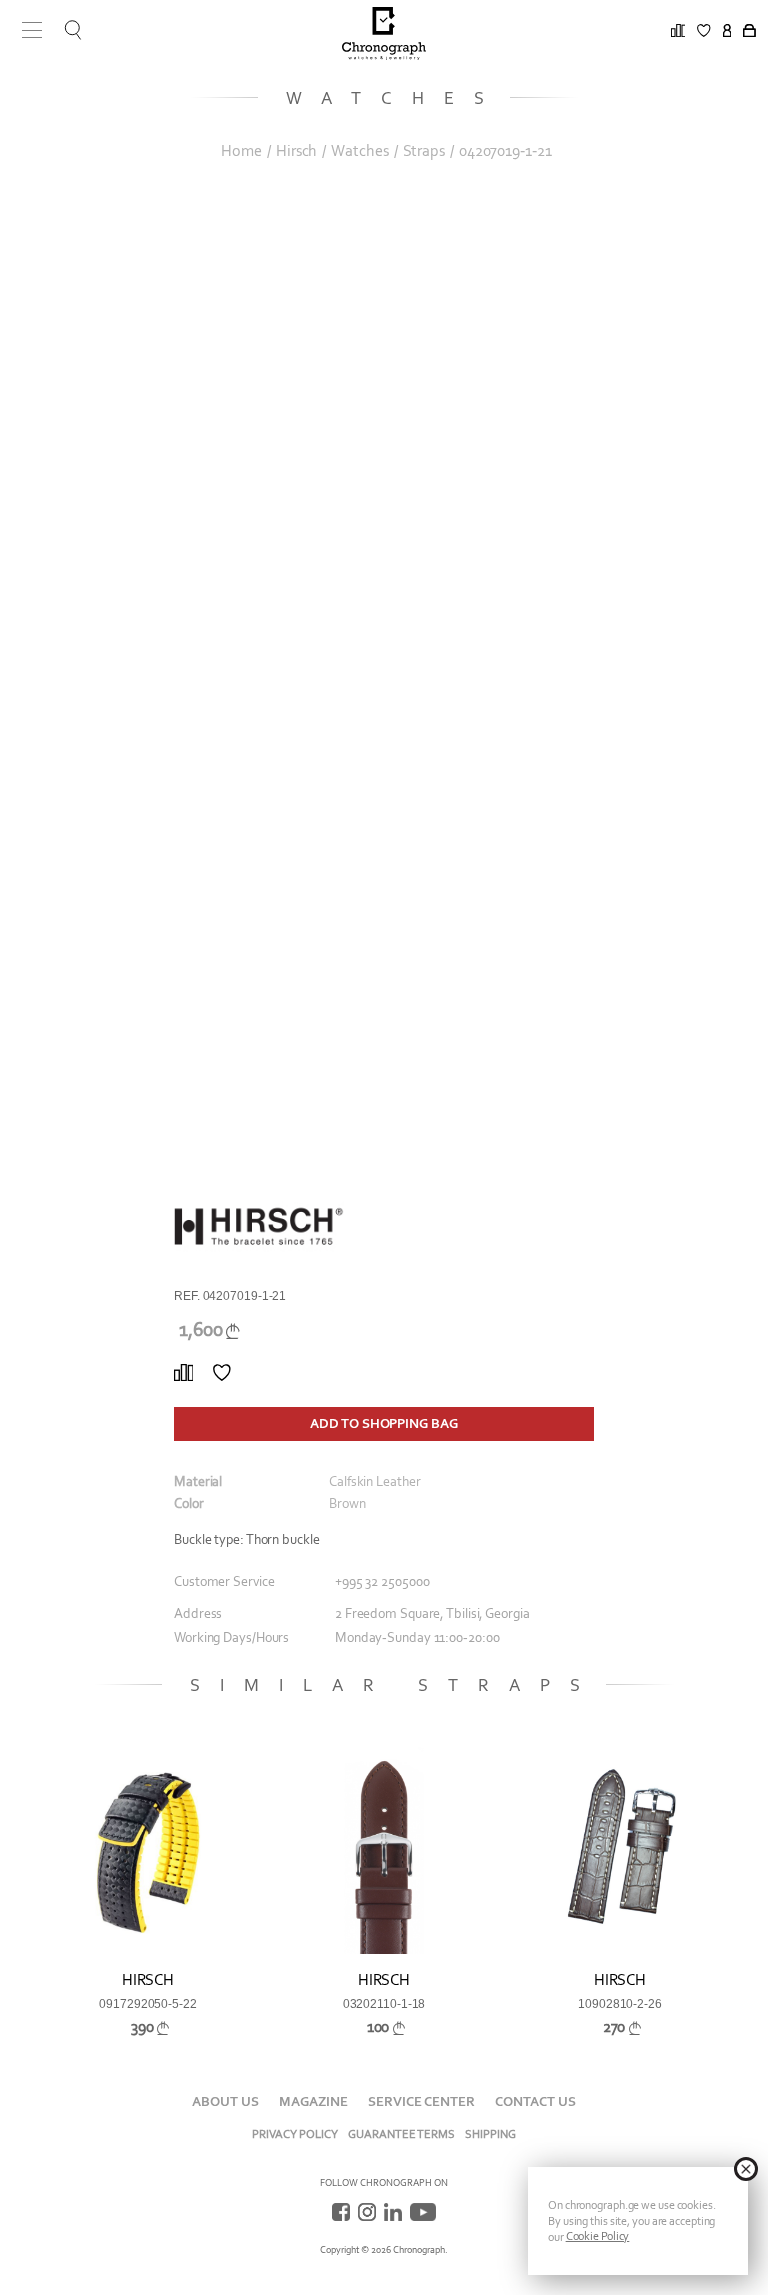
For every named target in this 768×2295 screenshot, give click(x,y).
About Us (225, 2101)
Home (241, 151)
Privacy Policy (295, 2134)
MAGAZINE (313, 2101)
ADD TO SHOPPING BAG (383, 1423)
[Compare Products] (183, 1373)
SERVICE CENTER (421, 2101)
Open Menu (25, 30)
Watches (359, 151)
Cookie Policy (598, 2236)
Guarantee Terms (401, 2134)
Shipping (490, 2134)
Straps (424, 151)
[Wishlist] (222, 1373)
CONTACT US (535, 2101)
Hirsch (296, 151)
